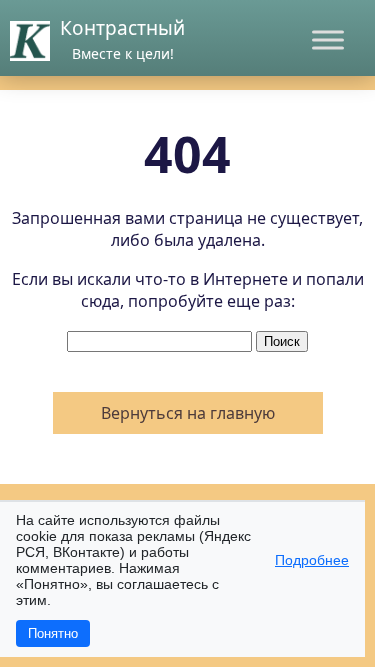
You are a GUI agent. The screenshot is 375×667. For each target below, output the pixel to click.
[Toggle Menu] (328, 39)
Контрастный (122, 28)
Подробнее (312, 560)
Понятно (53, 633)
